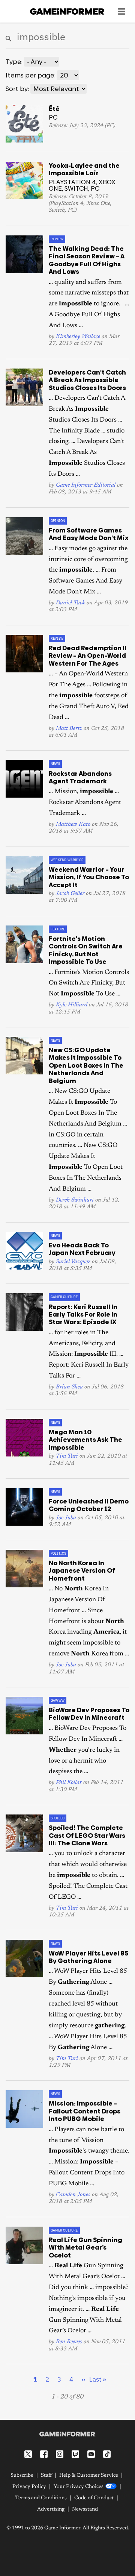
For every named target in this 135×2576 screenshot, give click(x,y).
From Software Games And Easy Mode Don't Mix (89, 534)
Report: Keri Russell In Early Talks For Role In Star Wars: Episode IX (83, 1315)
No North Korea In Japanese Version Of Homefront (82, 1571)
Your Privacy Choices (79, 2487)
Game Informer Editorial (86, 485)
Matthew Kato (73, 825)
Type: (14, 62)
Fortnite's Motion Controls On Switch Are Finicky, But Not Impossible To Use (86, 950)
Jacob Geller (70, 894)
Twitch (75, 2454)
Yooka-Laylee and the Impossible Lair (84, 169)
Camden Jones (73, 2195)
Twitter (28, 2454)
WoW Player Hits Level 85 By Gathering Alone (88, 1957)
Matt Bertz (69, 729)
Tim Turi (67, 1456)
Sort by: (17, 89)
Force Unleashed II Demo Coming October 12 (89, 1505)
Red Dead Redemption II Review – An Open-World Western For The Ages (88, 656)
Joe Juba (66, 1518)
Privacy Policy (29, 2487)
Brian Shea (69, 1387)
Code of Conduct (94, 2498)
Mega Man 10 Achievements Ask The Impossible (85, 1440)
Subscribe (22, 2476)
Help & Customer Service (89, 2476)
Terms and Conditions (41, 2498)
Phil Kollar (69, 1783)
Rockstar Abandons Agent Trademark (80, 777)
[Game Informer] (67, 2434)
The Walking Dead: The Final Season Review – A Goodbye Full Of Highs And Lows (87, 260)
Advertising (51, 2509)
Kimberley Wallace (78, 337)
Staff (46, 2476)
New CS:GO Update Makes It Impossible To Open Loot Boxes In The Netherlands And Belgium (86, 1065)
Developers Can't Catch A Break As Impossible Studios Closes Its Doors (87, 380)
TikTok (107, 2454)
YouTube (91, 2454)
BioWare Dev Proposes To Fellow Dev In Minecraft (89, 1714)
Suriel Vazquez (73, 1262)
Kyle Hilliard (72, 1005)
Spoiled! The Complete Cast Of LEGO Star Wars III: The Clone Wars (87, 1835)
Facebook (44, 2454)
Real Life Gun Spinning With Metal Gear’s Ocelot (85, 2248)
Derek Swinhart (75, 1200)
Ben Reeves (69, 2342)
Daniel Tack (70, 603)
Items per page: (31, 75)
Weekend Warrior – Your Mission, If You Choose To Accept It (89, 877)
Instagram (60, 2454)
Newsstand (85, 2509)
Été (54, 109)
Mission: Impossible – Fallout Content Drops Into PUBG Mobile (85, 2111)
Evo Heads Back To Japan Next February (82, 1249)
